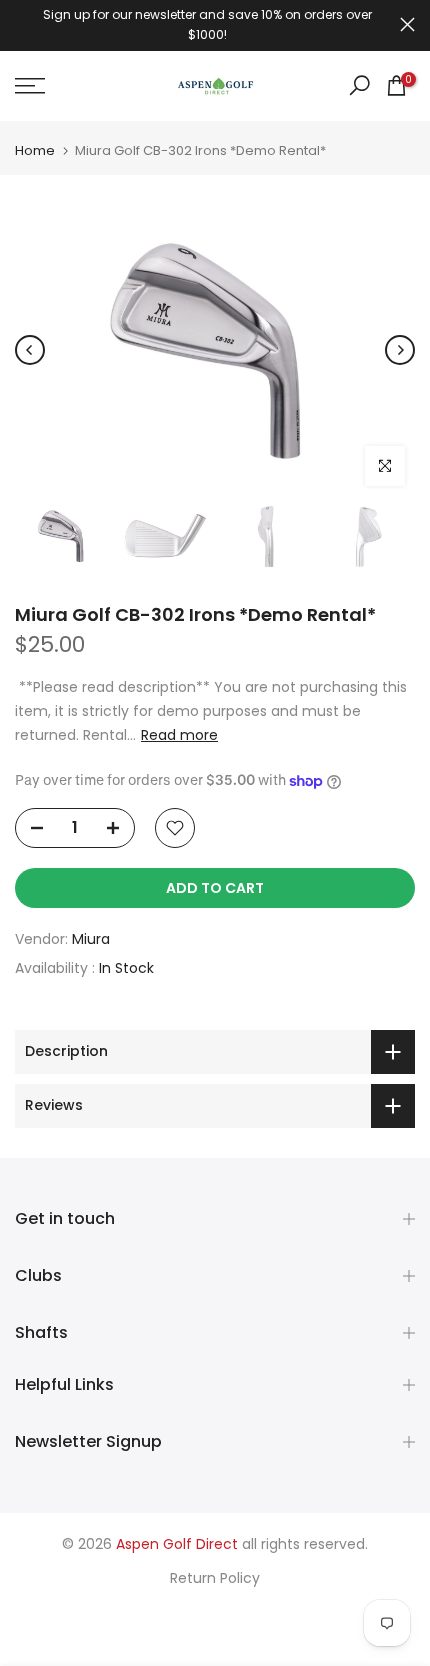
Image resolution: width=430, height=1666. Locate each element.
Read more (179, 735)
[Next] (400, 350)
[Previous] (30, 350)
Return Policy (215, 1578)
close (407, 24)
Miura (91, 939)
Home (35, 150)
